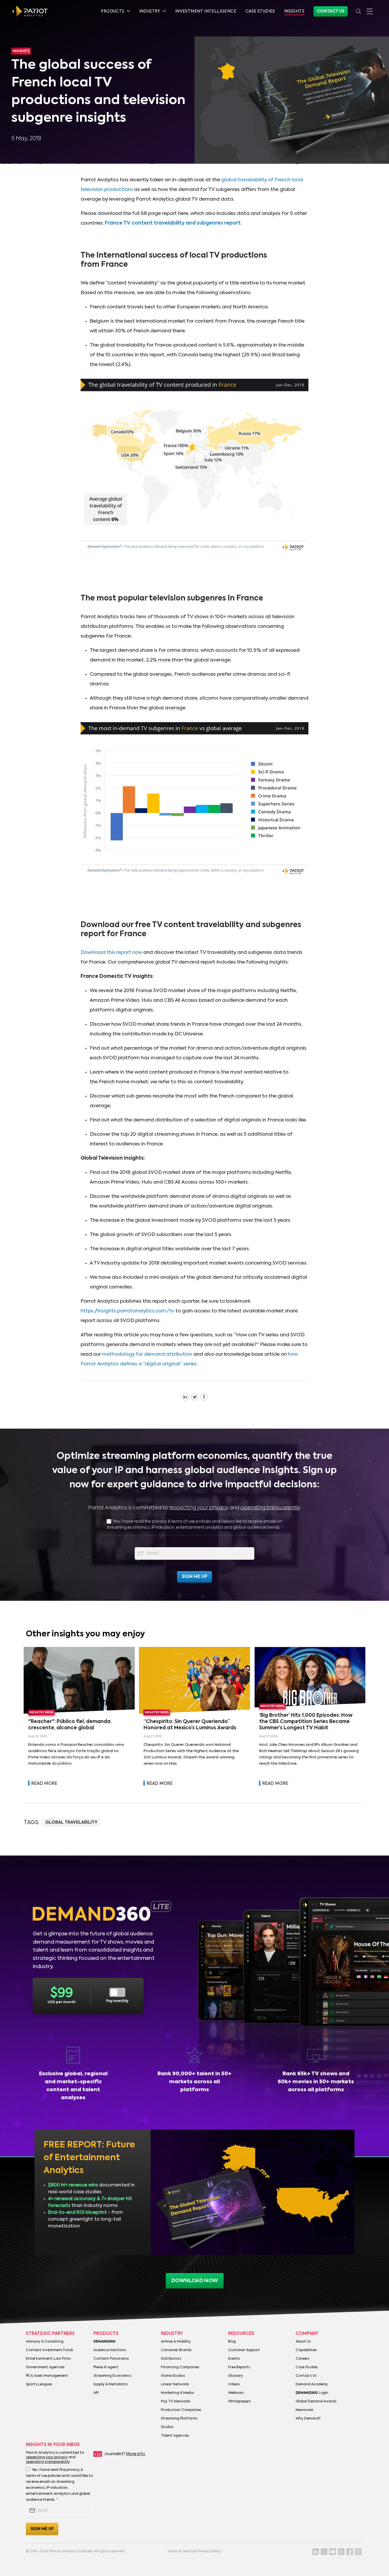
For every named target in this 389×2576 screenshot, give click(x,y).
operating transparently (270, 1508)
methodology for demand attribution (147, 1354)
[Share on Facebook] (204, 1397)
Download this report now (111, 953)
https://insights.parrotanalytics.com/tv (127, 1311)
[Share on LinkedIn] (185, 1397)
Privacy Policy (210, 2551)
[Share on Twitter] (195, 1397)
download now (195, 2281)
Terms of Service (181, 2551)
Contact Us (331, 11)
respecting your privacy (199, 1508)
